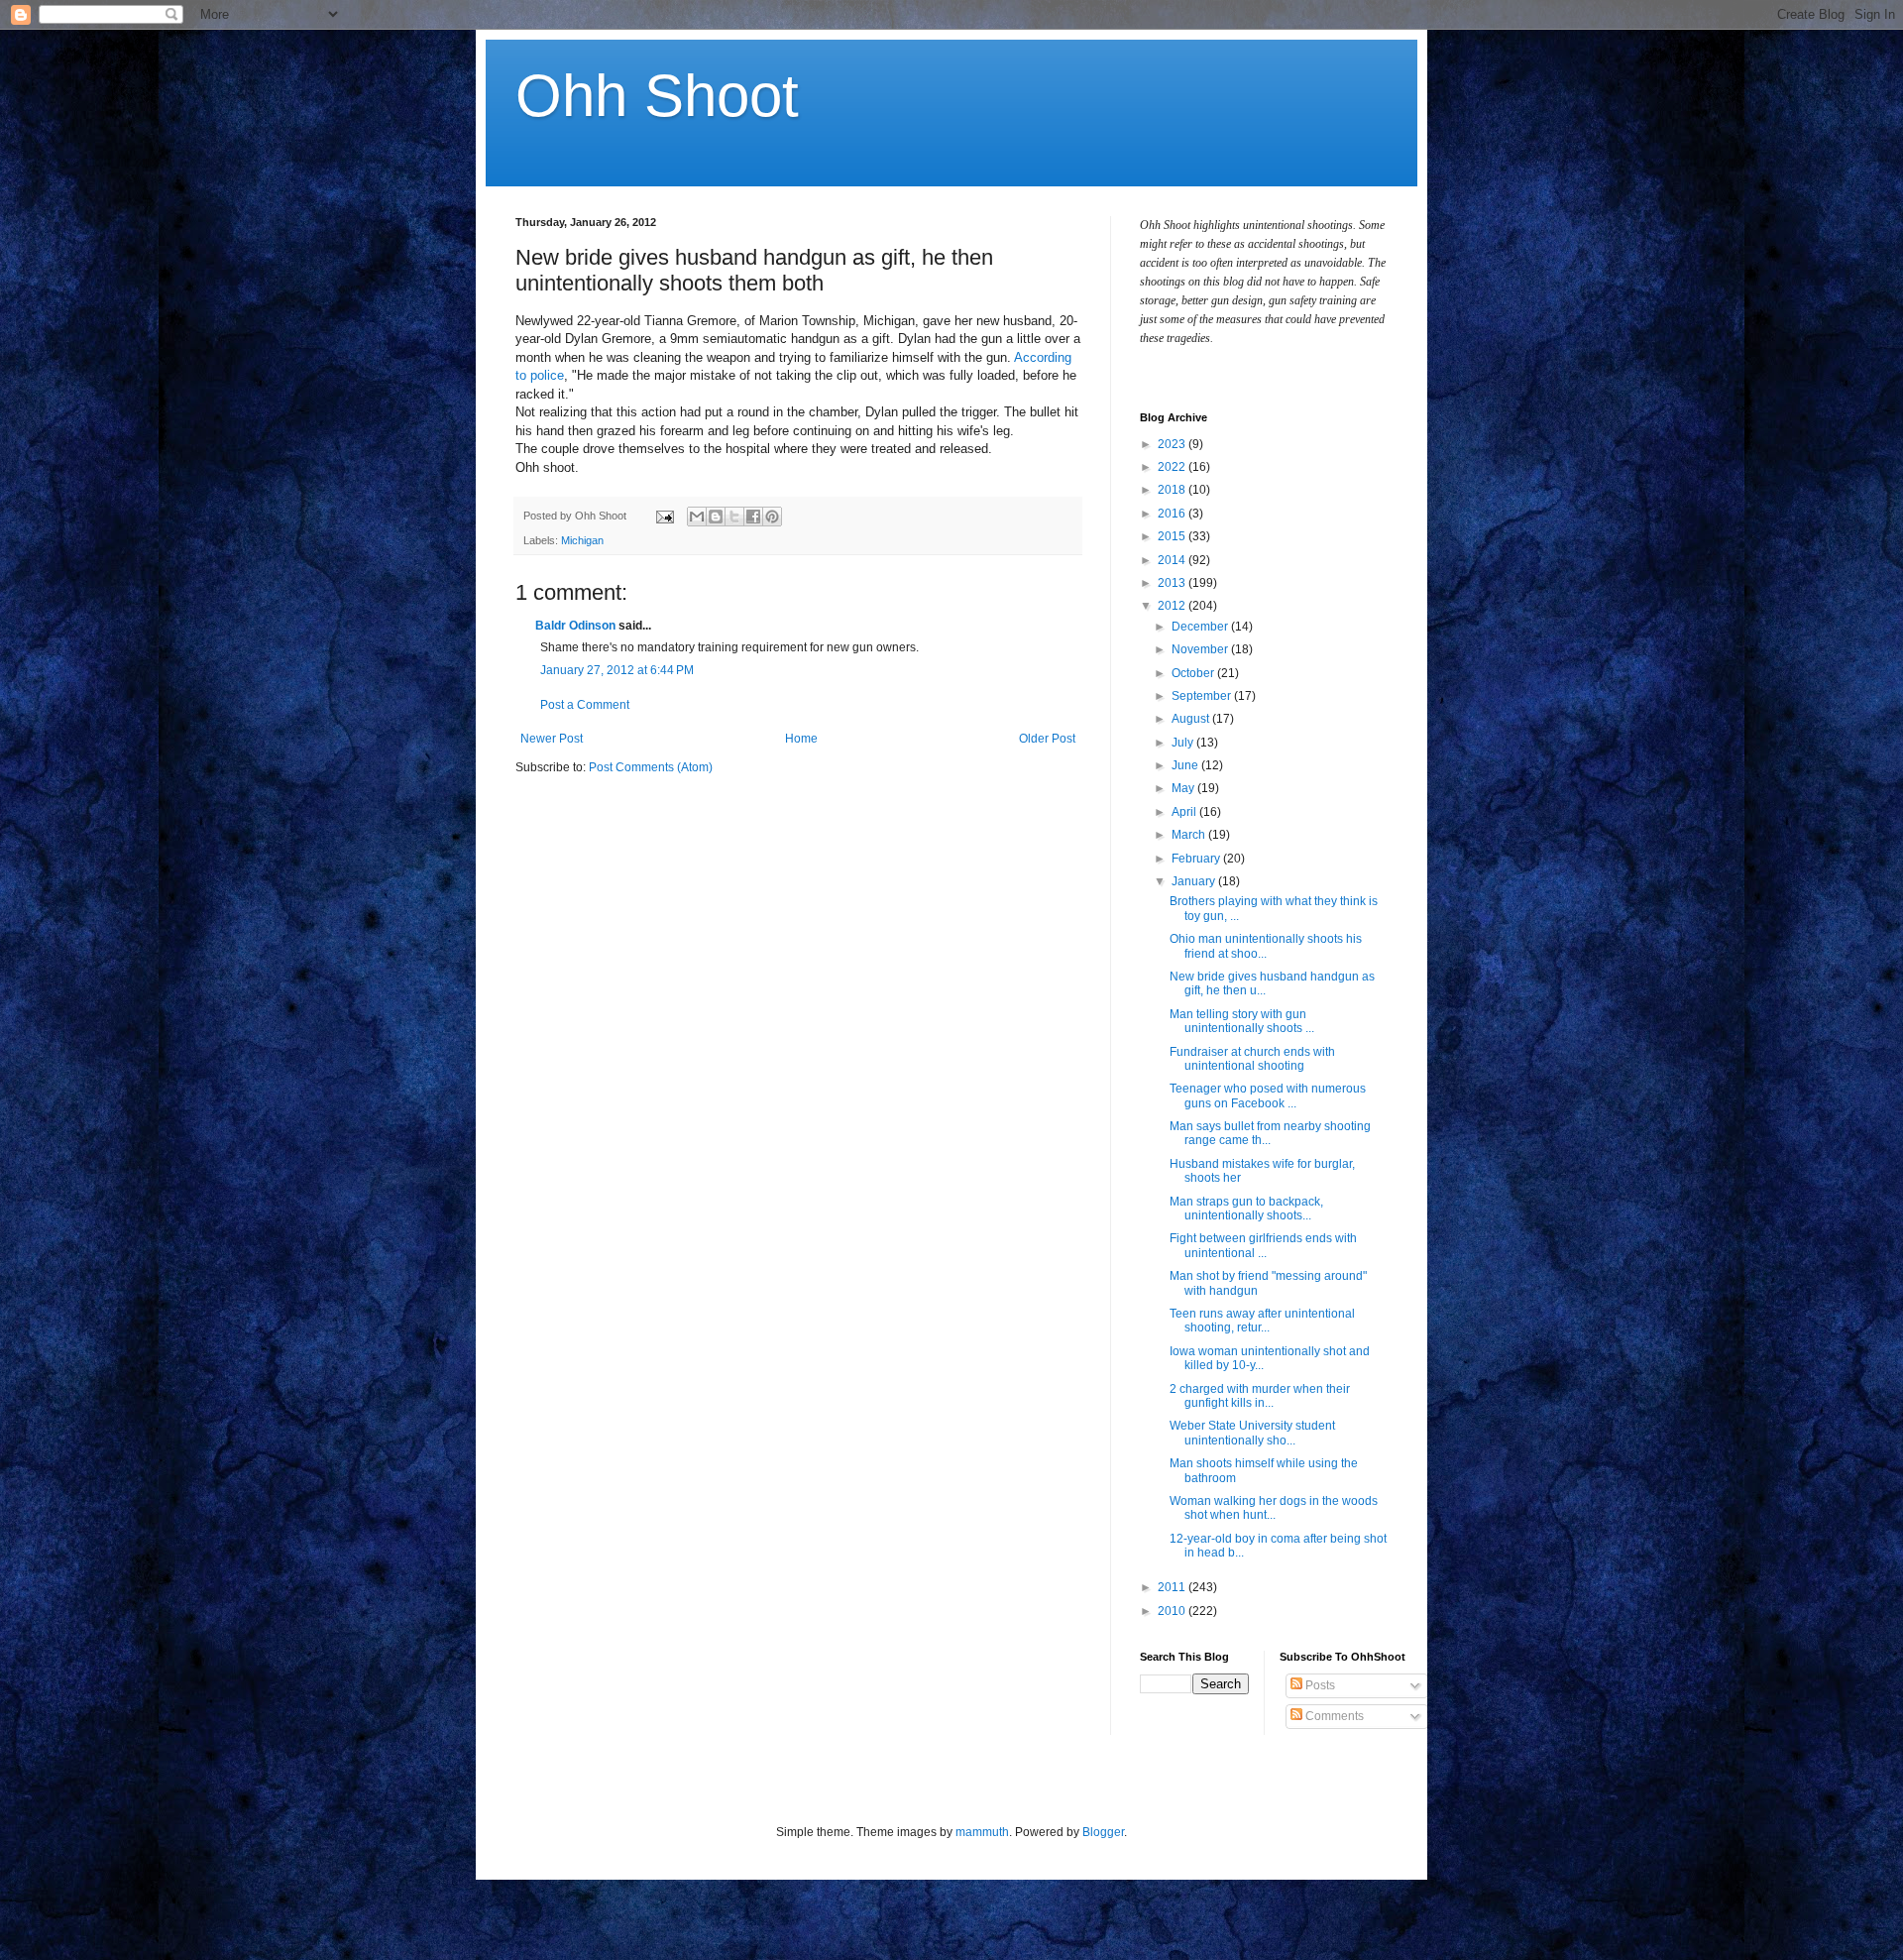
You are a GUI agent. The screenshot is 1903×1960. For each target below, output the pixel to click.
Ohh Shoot (657, 96)
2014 (1173, 560)
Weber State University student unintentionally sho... (1252, 1433)
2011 (1173, 1587)
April (1185, 812)
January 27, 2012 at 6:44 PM (617, 670)
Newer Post (552, 739)
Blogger (1103, 1832)
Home (801, 739)
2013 (1173, 583)
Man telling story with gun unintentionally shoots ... (1242, 1021)
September (1203, 696)
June (1186, 765)
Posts (1319, 1685)
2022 (1173, 467)
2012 (1173, 606)
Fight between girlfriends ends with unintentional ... (1263, 1245)
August (1192, 719)
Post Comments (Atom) (651, 767)
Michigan (582, 540)
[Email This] (697, 517)
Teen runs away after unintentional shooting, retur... (1262, 1321)
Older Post (1047, 739)
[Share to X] (734, 517)
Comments (1333, 1716)
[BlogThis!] (716, 517)
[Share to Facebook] (753, 517)
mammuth (982, 1832)
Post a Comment (585, 705)
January (1195, 881)
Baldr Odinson (575, 626)
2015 (1173, 536)
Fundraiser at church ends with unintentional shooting (1252, 1059)
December (1201, 627)
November (1201, 649)
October (1194, 673)
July (1184, 743)
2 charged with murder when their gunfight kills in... (1260, 1396)
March (1190, 835)
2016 (1173, 514)
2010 (1173, 1611)
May (1184, 788)
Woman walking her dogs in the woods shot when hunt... (1274, 1508)
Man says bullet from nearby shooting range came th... (1270, 1133)
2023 (1173, 444)
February (1197, 859)
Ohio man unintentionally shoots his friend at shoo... (1266, 946)
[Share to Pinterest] (772, 517)
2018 (1173, 490)
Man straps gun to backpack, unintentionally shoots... (1246, 1209)
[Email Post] (664, 516)
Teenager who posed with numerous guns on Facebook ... (1268, 1095)
